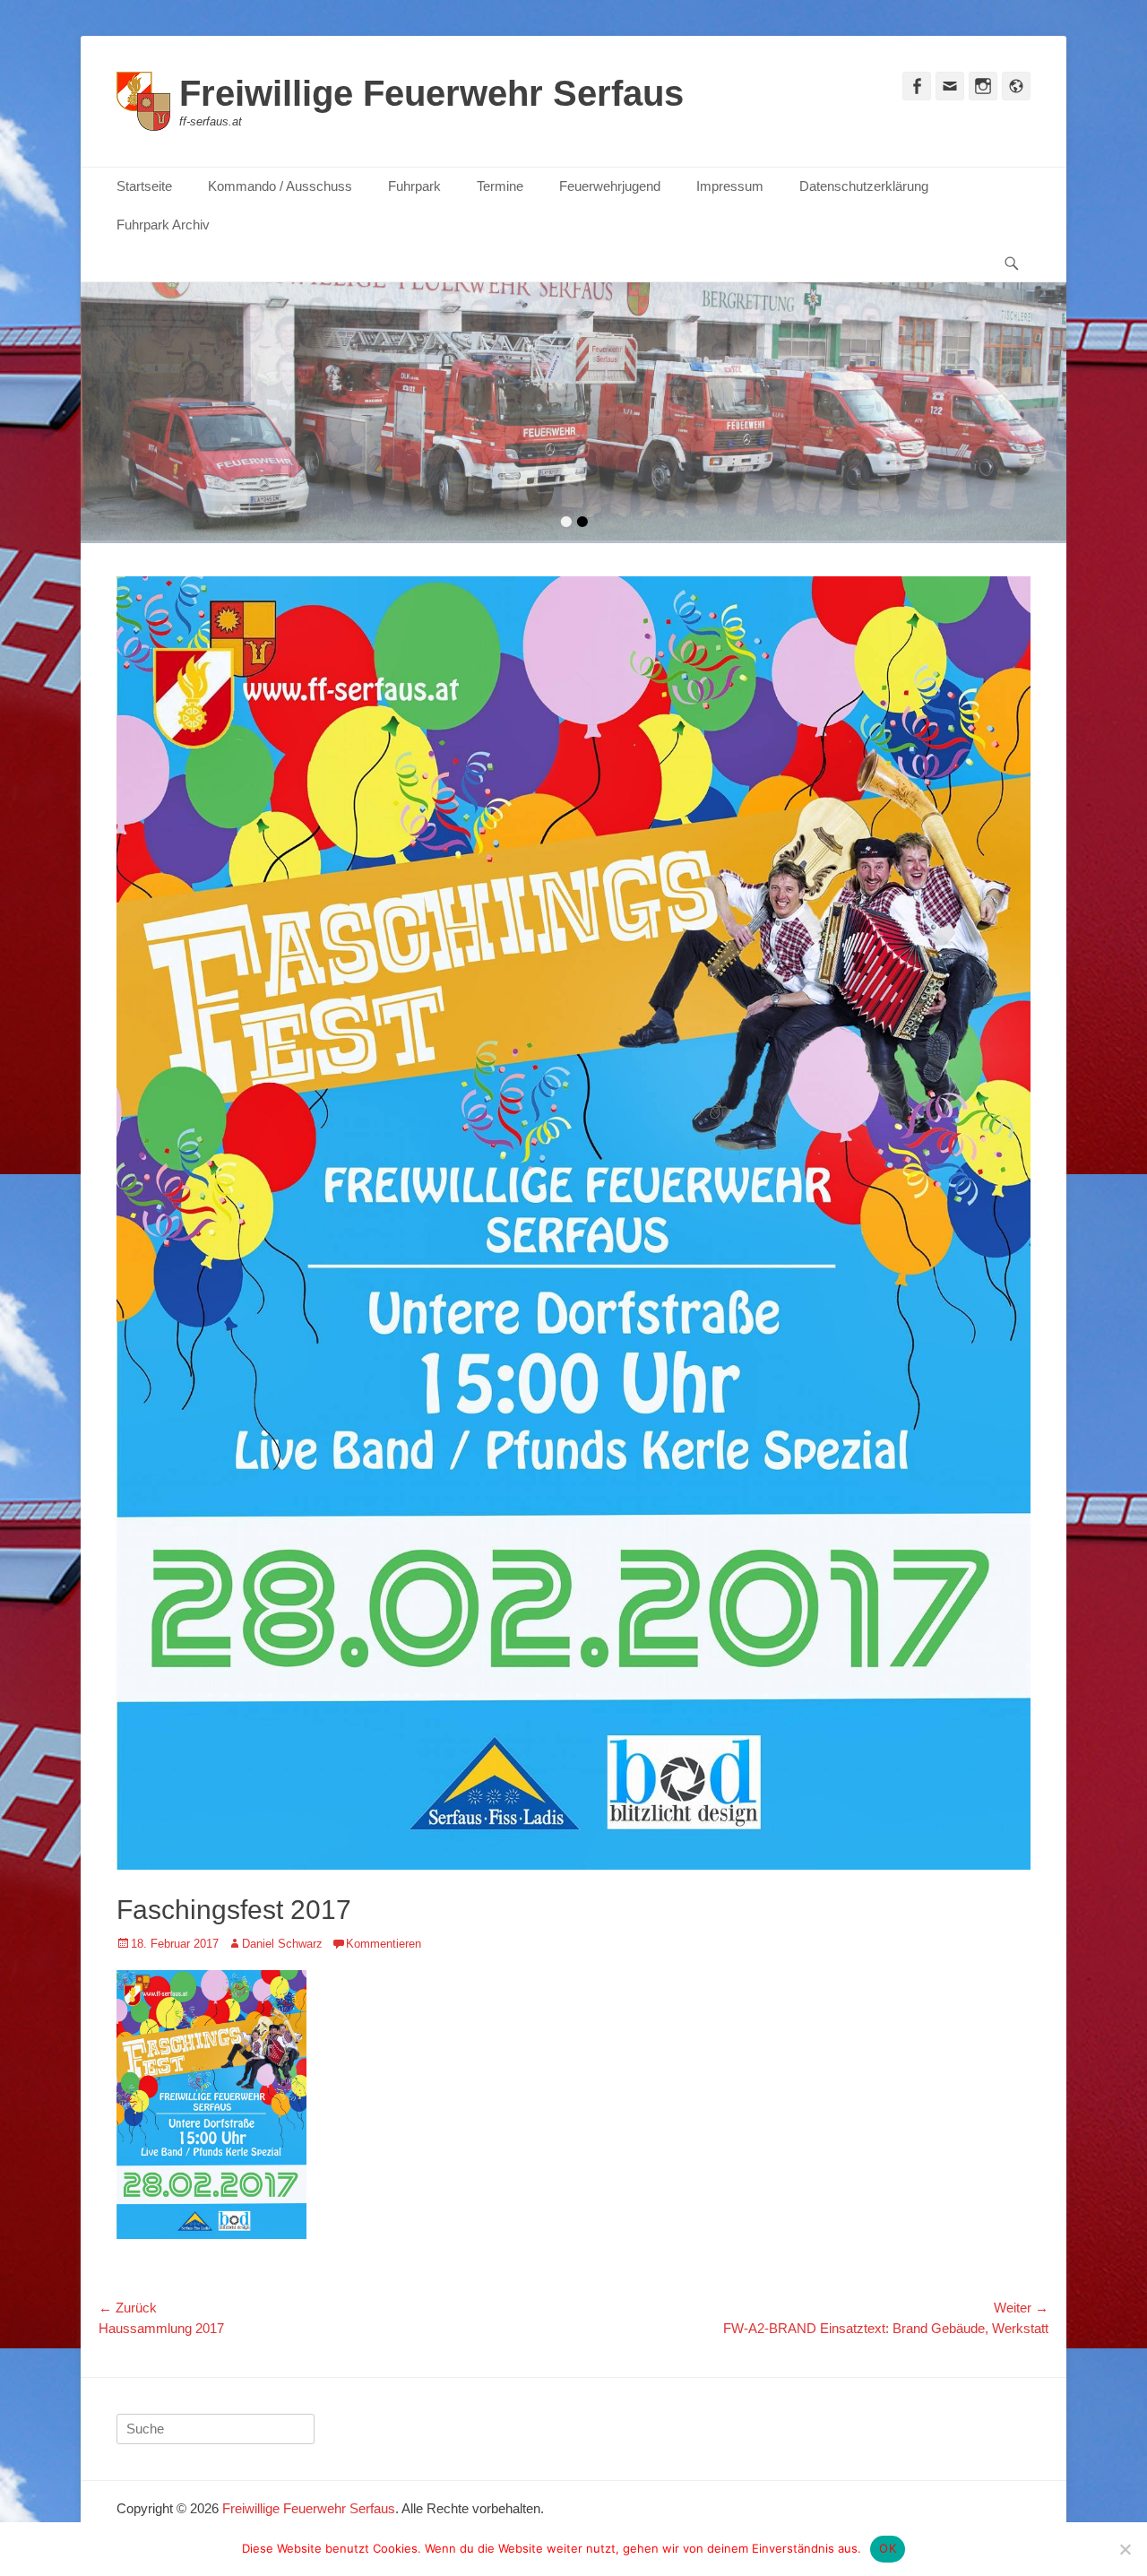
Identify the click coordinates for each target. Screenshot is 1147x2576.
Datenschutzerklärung (864, 186)
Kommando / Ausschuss (280, 186)
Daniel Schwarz (282, 1944)
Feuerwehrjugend (610, 186)
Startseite (144, 186)
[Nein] (1125, 2549)
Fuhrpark (414, 186)
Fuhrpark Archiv (163, 225)
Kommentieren (384, 1944)
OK (888, 2548)
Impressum (730, 186)
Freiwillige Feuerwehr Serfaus (431, 93)
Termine (500, 186)
